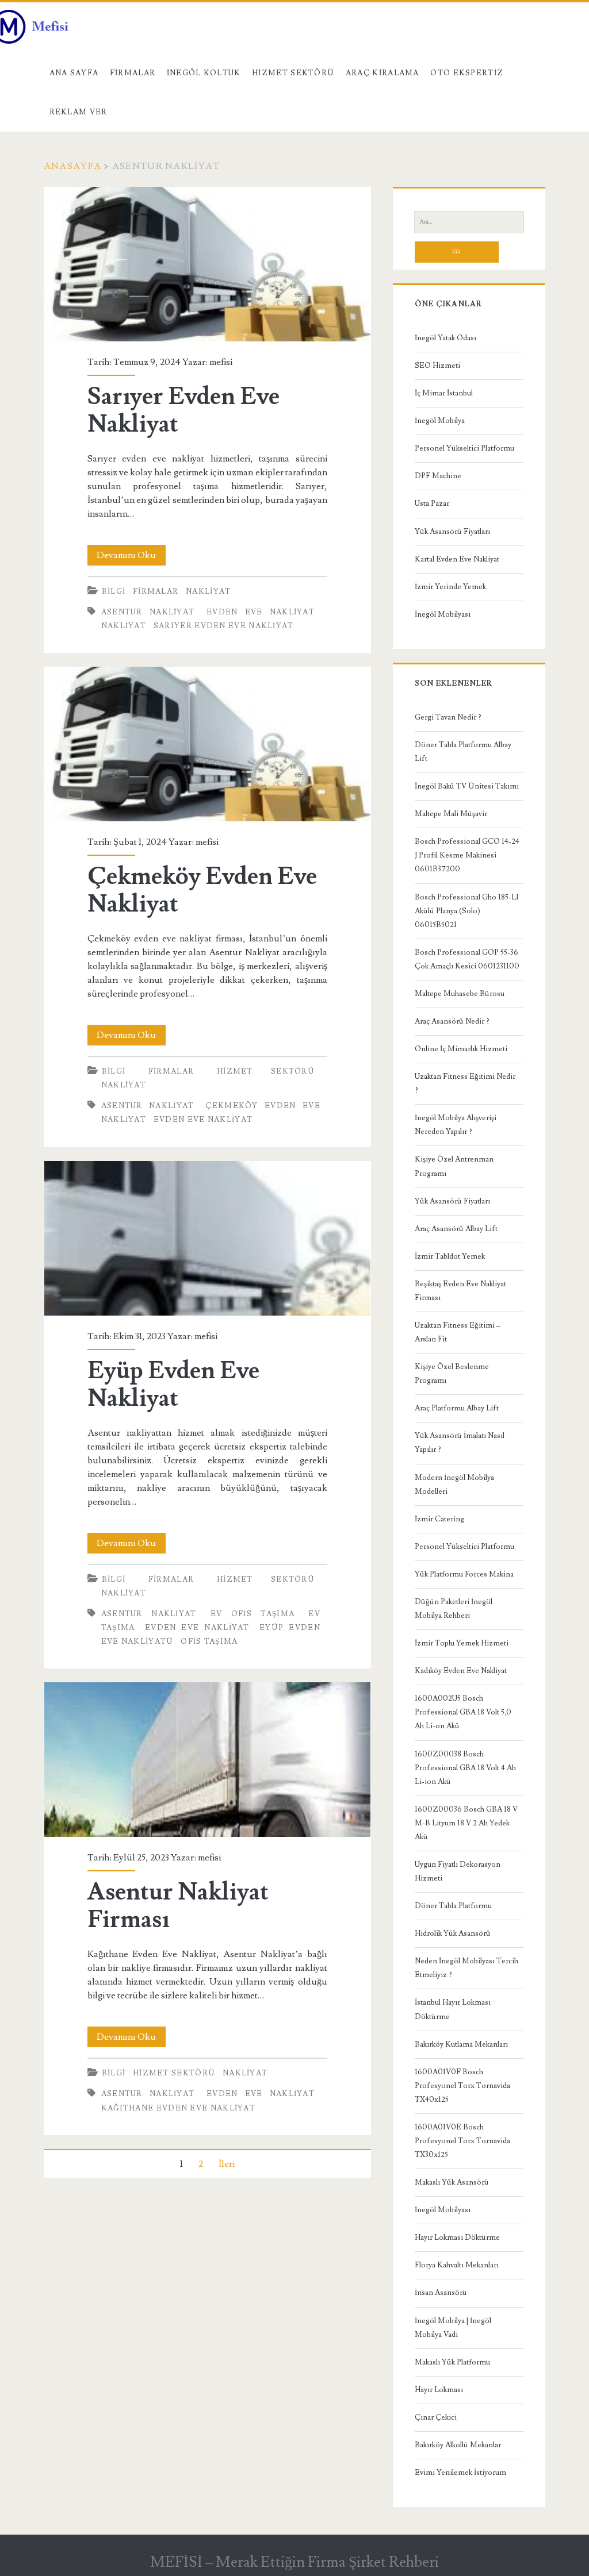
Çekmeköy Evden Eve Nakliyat (207, 744)
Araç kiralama (383, 73)
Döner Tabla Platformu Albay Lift (463, 752)
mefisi (221, 362)
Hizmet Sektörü (293, 73)
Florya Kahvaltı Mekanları (457, 2265)
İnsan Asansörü (441, 2293)
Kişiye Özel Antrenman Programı (454, 1166)
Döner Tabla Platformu (453, 1906)
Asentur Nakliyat (148, 612)
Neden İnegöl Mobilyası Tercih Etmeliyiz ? (466, 1968)
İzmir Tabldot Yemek (450, 1256)
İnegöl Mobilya (440, 421)
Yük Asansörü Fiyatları (452, 532)
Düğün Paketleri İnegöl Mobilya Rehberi (454, 1609)
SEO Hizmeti (437, 366)
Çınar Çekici (436, 2417)
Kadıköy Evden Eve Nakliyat (461, 1671)
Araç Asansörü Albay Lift (456, 1229)
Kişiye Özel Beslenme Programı (452, 1374)
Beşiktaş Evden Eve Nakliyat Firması (460, 1291)
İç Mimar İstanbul (444, 393)
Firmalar (133, 73)
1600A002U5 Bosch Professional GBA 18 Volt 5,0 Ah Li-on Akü (463, 1712)
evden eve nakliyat (261, 612)
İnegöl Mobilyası (443, 614)
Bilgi (114, 591)
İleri (227, 2164)
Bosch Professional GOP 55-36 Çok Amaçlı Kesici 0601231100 (467, 959)
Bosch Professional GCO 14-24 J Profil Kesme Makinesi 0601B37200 (467, 855)
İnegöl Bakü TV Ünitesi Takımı (467, 786)
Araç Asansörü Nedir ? (452, 1021)
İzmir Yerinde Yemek (450, 587)
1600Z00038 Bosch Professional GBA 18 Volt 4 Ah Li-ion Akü (465, 1768)
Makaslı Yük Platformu (452, 2362)
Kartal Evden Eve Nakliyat (457, 559)
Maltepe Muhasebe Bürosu (460, 994)
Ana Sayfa (74, 73)
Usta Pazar (432, 503)
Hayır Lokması (439, 2390)
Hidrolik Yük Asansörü (453, 1933)
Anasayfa (72, 166)
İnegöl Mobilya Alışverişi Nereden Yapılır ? (456, 1125)
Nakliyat (208, 591)
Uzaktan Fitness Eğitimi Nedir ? (465, 1083)
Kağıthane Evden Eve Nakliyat (178, 2108)
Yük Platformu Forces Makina (464, 1574)
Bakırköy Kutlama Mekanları (461, 2044)
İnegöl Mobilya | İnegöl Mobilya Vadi (453, 2328)
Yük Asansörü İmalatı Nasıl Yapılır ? (460, 1443)
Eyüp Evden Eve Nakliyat (207, 1238)
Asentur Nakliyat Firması (207, 1760)
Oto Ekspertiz (467, 73)
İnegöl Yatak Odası (445, 338)
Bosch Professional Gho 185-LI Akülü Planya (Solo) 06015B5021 (467, 911)
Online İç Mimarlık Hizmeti (461, 1049)
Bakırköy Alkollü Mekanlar (458, 2445)
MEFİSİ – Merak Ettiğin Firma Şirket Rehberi (294, 2562)
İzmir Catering (439, 1519)
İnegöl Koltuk (204, 73)
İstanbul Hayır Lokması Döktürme (453, 2009)
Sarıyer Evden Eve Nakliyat (207, 264)
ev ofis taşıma (253, 1614)
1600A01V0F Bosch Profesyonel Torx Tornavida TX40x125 (462, 2086)
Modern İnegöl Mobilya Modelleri (454, 1485)
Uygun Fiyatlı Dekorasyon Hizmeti (458, 1871)
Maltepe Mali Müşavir (451, 814)
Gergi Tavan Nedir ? (448, 717)
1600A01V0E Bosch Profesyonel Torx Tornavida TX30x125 (462, 2141)
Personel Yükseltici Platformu (464, 448)
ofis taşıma (209, 1641)
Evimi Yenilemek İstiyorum (460, 2473)
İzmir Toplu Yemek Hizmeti (462, 1643)
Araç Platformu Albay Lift (457, 1408)
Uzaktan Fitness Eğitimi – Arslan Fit (458, 1332)
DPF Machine (438, 476)
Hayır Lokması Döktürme (457, 2237)
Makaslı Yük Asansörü (452, 2182)
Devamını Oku (131, 557)
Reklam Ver (79, 112)
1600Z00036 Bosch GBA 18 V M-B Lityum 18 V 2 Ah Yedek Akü (466, 1823)
